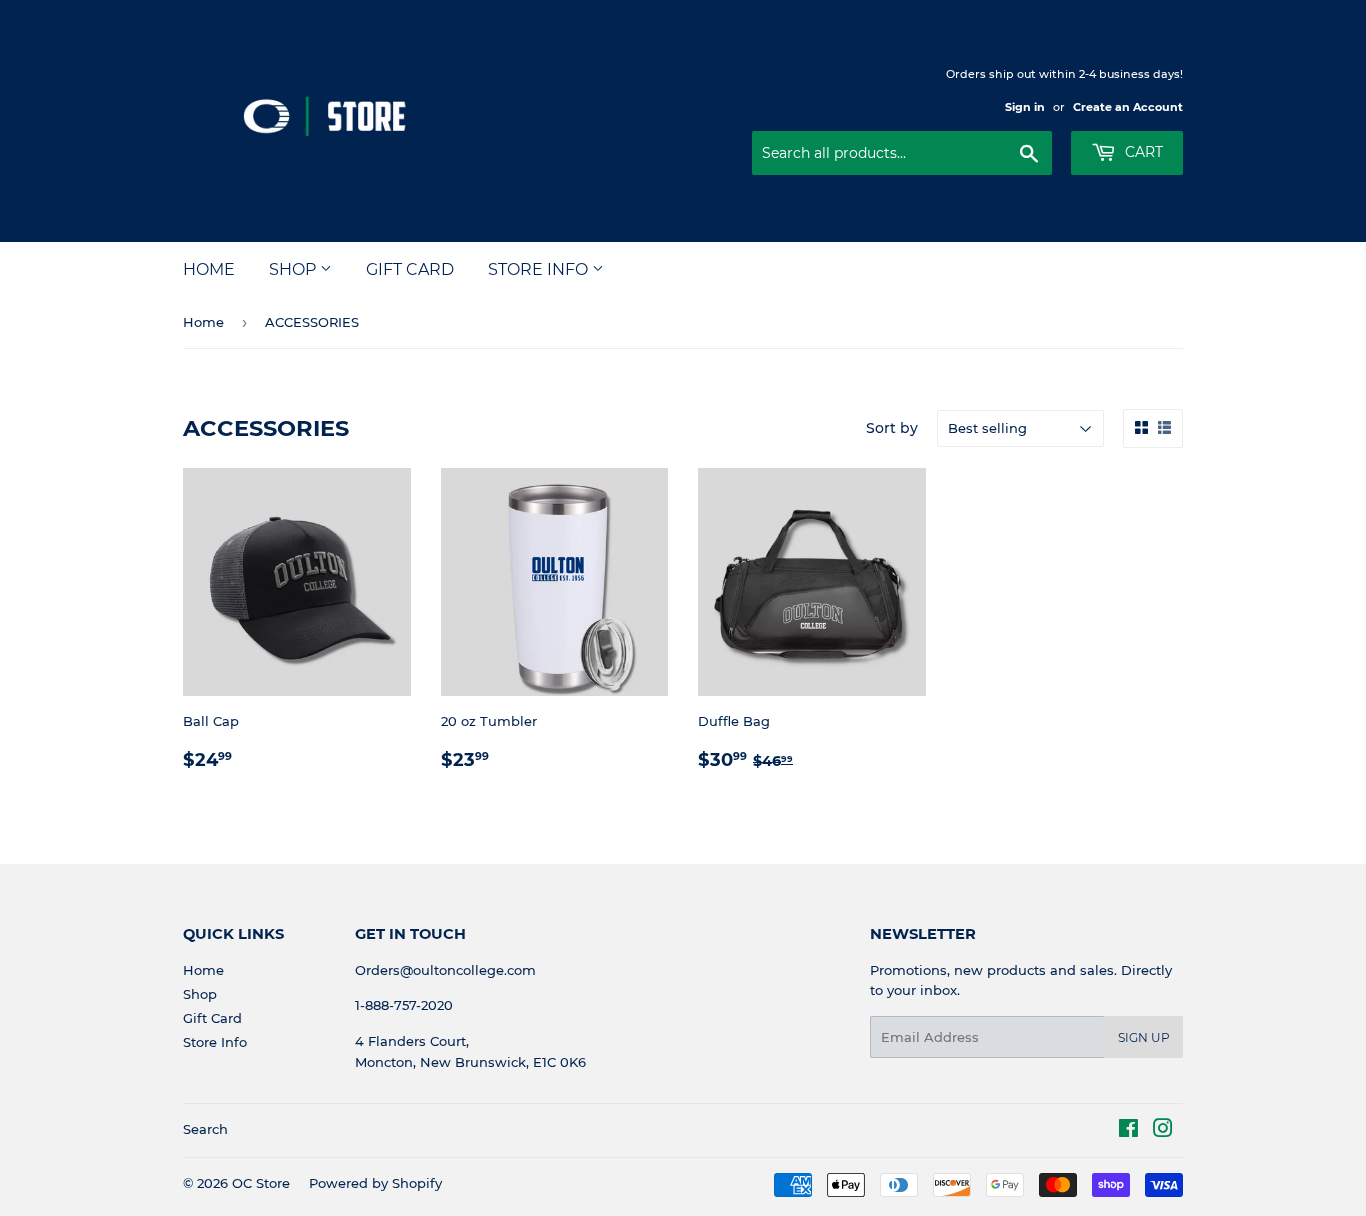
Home (209, 269)
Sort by (892, 428)
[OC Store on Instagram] (1163, 1131)
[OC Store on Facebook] (1128, 1131)
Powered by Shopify (375, 1183)
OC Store (261, 1183)
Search (205, 1129)
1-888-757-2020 (404, 1005)
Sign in (1025, 107)
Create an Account (1128, 107)
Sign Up (1144, 1037)
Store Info (540, 269)
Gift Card (410, 269)
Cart (1142, 152)
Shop (294, 269)
